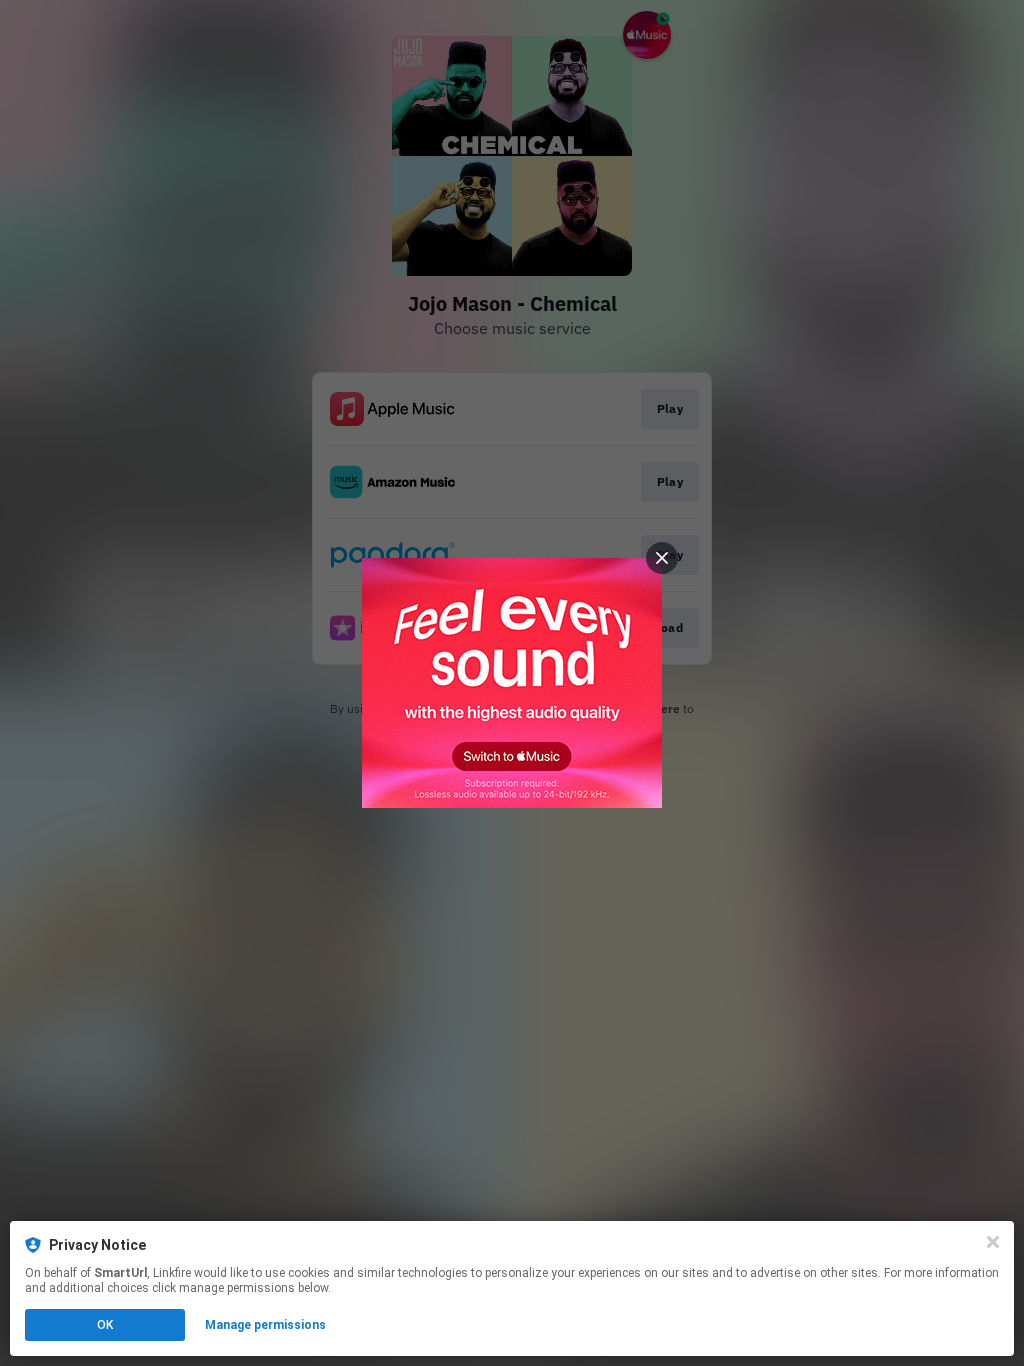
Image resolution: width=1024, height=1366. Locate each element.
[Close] (993, 1242)
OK (105, 1325)
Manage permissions (265, 1325)
